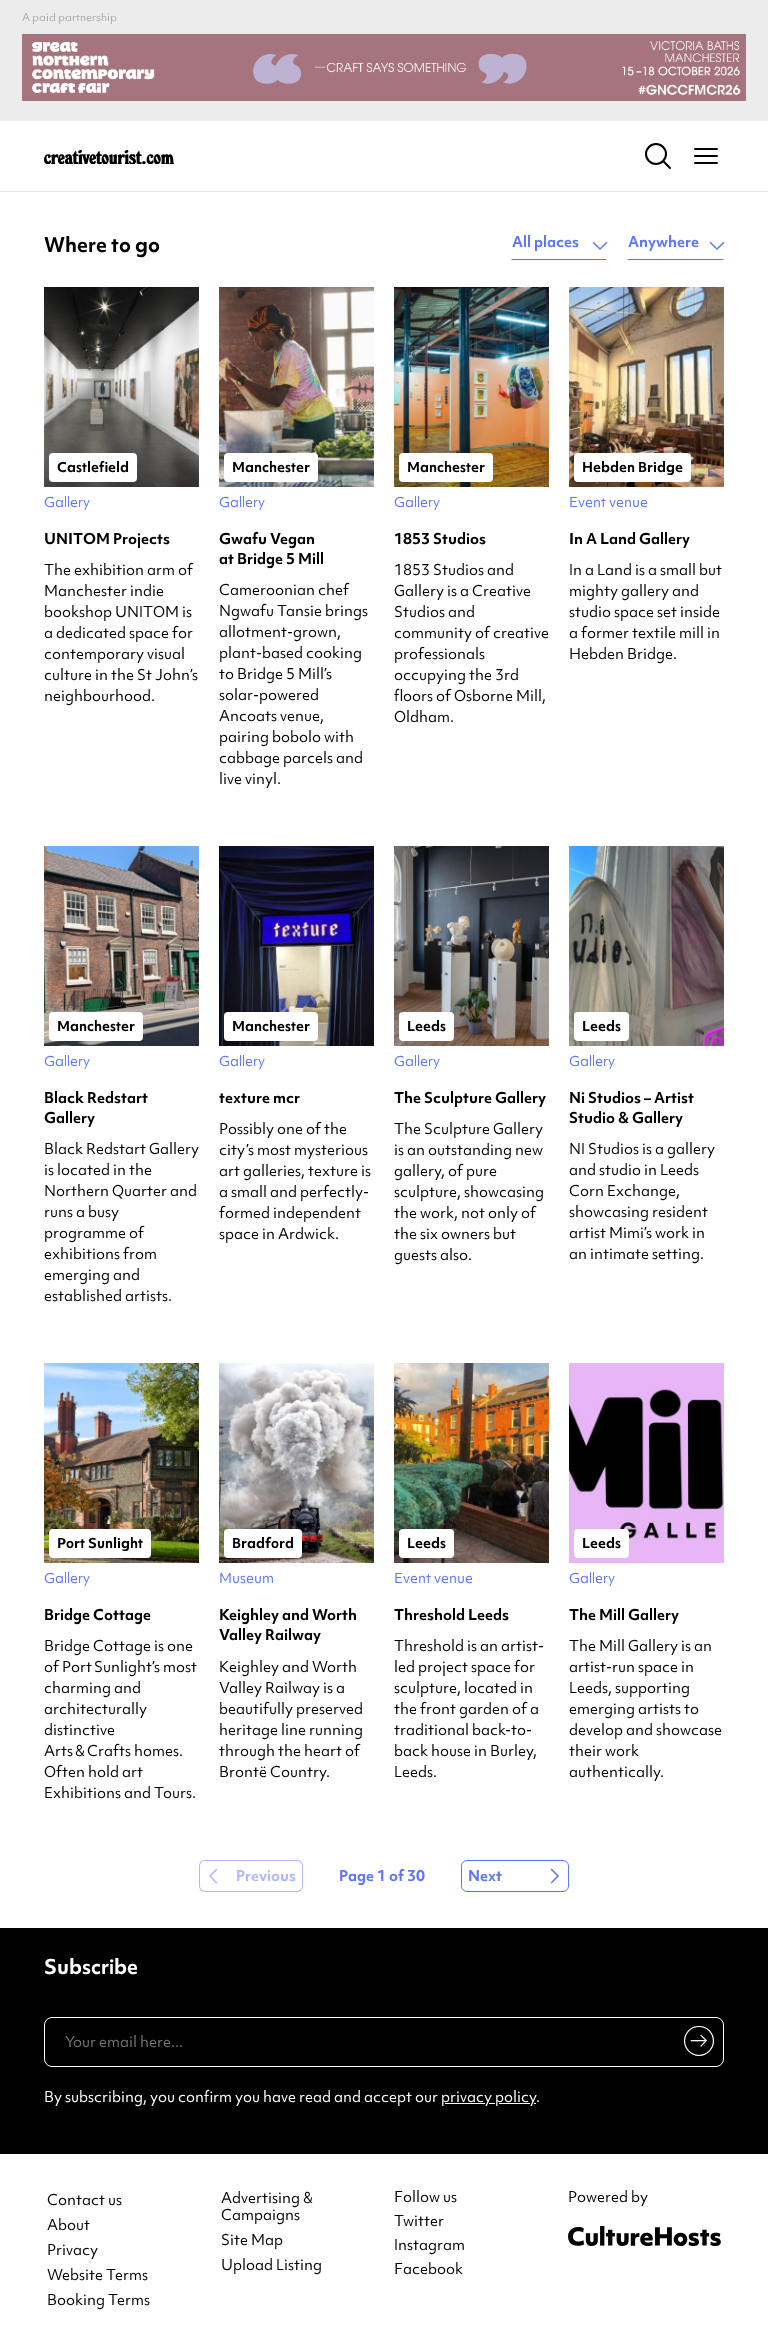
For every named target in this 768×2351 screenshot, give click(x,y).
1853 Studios (440, 539)
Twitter (419, 2221)
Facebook (428, 2269)
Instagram (429, 2245)
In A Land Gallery (629, 539)
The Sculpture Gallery (470, 1098)
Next (485, 1876)
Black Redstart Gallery (96, 1108)
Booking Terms (98, 2300)
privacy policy (488, 2097)
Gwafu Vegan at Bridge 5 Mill (271, 549)
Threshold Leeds (451, 1615)
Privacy (72, 2250)
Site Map (252, 2240)
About (68, 2225)
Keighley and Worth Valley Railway (288, 1625)
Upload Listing (271, 2265)
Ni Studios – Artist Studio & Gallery (631, 1108)
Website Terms (97, 2275)
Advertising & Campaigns (267, 2207)
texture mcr (259, 1098)
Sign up (695, 2045)
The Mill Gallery (624, 1615)
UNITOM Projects (107, 539)
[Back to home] (109, 156)
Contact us (84, 2200)
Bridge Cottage (97, 1615)
